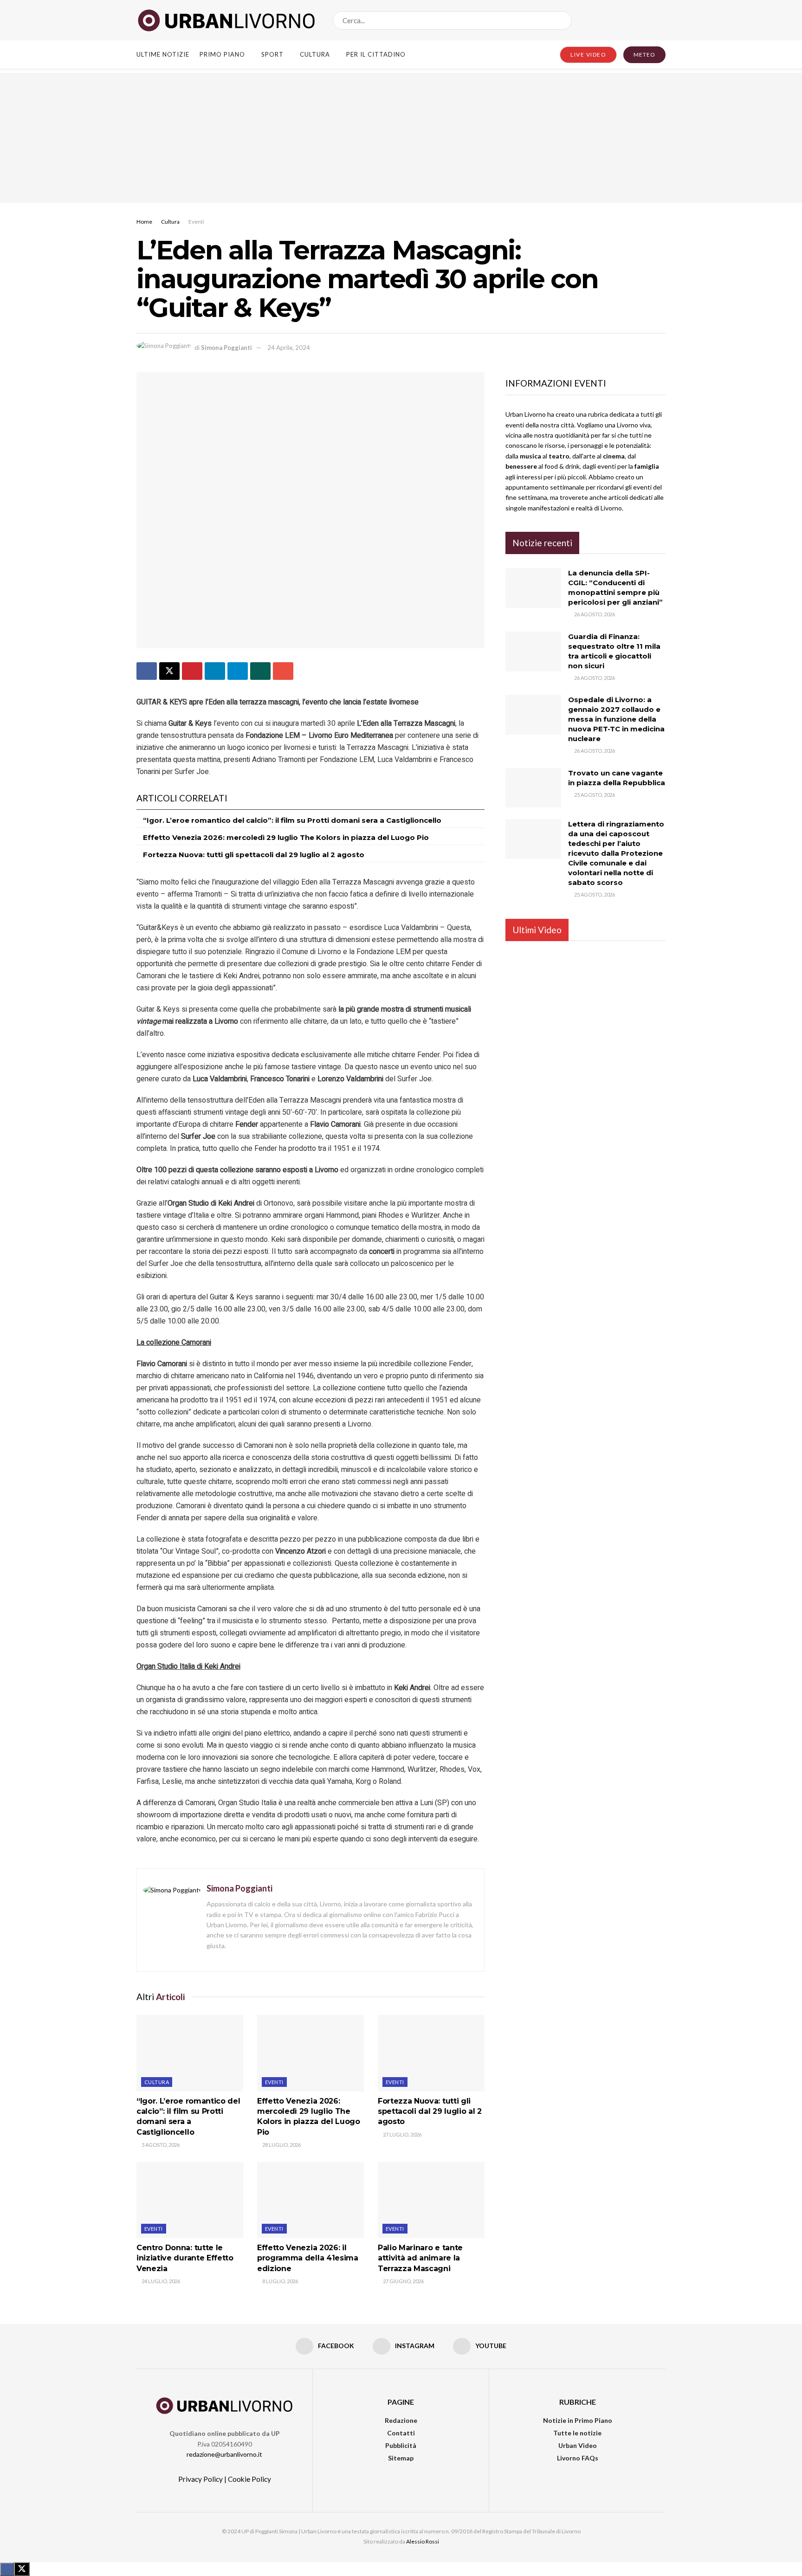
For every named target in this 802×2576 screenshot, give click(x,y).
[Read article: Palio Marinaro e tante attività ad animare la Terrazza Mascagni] (431, 2200)
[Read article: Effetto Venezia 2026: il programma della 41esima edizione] (310, 2200)
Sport (272, 54)
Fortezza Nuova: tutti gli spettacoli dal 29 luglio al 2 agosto (254, 855)
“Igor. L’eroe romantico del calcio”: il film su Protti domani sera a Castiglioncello (292, 820)
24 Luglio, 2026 (160, 2281)
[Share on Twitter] (169, 671)
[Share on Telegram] (238, 671)
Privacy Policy (200, 2479)
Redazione (401, 2420)
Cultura (315, 54)
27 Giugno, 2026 (403, 2281)
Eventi (196, 222)
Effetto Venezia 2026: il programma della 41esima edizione (308, 2258)
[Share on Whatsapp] (260, 671)
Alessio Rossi (423, 2541)
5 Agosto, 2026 (160, 2145)
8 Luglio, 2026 (280, 2281)
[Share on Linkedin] (215, 671)
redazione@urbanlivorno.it (224, 2454)
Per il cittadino (376, 54)
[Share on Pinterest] (192, 671)
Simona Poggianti (226, 348)
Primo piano (222, 54)
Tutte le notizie (577, 2433)
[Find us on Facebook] (631, 20)
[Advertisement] (401, 138)
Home (144, 222)
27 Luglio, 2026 (402, 2134)
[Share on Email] (283, 671)
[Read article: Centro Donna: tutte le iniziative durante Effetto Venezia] (190, 2200)
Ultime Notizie (163, 54)
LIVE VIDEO (588, 55)
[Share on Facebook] (147, 671)
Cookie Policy (249, 2479)
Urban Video (578, 2445)
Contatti (401, 2433)
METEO (644, 55)
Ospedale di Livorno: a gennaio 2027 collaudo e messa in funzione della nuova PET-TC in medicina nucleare (616, 719)
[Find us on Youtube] (662, 20)
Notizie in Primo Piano (578, 2420)
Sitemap (401, 2458)
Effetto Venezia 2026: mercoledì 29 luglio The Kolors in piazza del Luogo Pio (286, 837)
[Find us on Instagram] (647, 20)
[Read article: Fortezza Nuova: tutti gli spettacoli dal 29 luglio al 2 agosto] (431, 2053)
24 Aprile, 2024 (289, 348)
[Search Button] (563, 20)
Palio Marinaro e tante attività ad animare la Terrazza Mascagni (420, 2258)
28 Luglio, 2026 (281, 2145)
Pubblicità (401, 2445)
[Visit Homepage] (226, 20)
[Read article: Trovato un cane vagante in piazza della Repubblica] (533, 788)
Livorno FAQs (578, 2458)
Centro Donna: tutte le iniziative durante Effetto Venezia (185, 2258)
